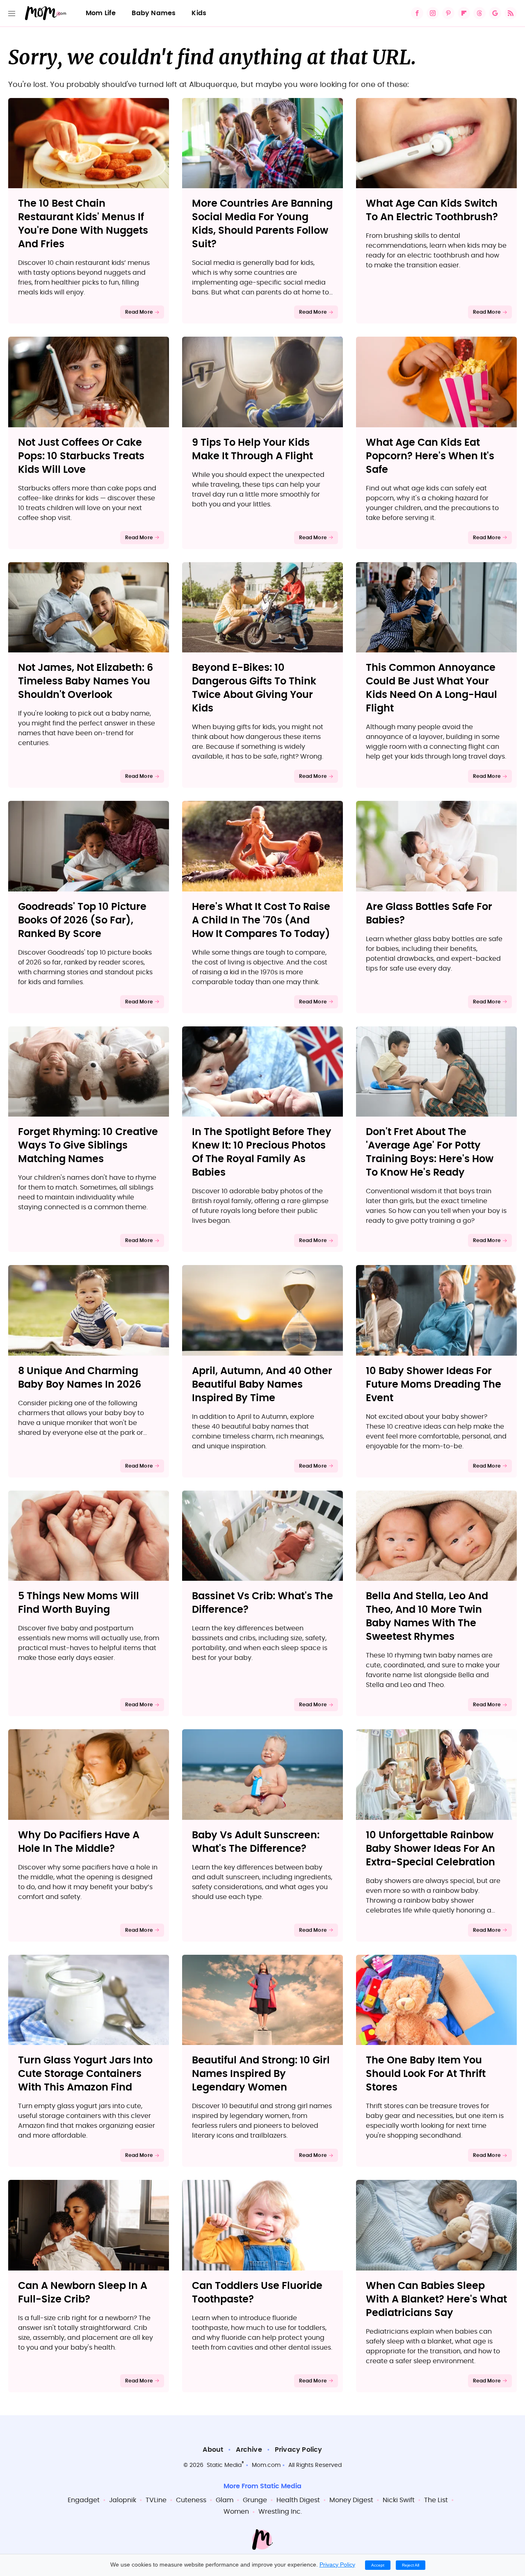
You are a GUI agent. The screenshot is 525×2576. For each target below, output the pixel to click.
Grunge (255, 2500)
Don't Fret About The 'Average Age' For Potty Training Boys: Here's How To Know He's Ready (430, 1152)
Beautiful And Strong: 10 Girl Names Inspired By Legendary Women (261, 2074)
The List (436, 2500)
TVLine (156, 2500)
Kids (199, 13)
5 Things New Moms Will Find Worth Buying (79, 1603)
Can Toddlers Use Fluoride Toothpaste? (257, 2293)
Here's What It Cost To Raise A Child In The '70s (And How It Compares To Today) (261, 921)
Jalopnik (123, 2500)
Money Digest (351, 2500)
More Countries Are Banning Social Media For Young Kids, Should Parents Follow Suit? (262, 224)
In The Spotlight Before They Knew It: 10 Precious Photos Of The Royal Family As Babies (262, 1152)
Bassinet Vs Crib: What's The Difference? (262, 1603)
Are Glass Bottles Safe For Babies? (429, 914)
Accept (378, 2565)
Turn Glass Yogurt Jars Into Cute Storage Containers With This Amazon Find (85, 2074)
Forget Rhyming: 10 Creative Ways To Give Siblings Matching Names (88, 1146)
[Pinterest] (448, 13)
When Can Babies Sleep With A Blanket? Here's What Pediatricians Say (436, 2300)
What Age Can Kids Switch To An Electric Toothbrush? (432, 211)
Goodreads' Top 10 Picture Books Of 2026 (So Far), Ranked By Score (82, 921)
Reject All (411, 2565)
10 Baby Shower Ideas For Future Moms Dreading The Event (434, 1385)
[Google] (495, 13)
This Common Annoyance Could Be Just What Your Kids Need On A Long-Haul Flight (431, 688)
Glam (225, 2500)
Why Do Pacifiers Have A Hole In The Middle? (79, 1842)
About (213, 2450)
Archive (249, 2450)
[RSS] (511, 13)
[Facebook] (417, 13)
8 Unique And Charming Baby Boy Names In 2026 (80, 1378)
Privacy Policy (299, 2450)
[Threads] (479, 13)
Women (236, 2512)
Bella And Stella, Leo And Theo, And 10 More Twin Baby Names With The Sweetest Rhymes (427, 1617)
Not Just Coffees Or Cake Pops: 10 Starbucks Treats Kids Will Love (81, 456)
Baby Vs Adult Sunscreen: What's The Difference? (256, 1842)
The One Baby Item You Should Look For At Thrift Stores (426, 2074)
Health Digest (298, 2500)
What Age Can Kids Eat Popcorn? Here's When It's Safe (430, 456)
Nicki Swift (399, 2500)
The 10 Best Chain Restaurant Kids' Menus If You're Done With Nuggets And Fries (83, 224)
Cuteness (191, 2500)
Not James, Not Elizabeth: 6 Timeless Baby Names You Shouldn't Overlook (86, 682)
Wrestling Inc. (280, 2512)
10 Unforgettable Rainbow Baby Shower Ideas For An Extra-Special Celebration (430, 1849)
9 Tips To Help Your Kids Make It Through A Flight (252, 450)
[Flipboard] (464, 13)
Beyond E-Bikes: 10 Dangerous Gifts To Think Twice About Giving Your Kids (254, 688)
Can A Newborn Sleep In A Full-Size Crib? (83, 2293)
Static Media (224, 2465)
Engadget (84, 2500)
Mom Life (101, 13)
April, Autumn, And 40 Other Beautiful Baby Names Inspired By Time (262, 1385)
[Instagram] (433, 13)
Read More (139, 312)
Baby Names (154, 13)
